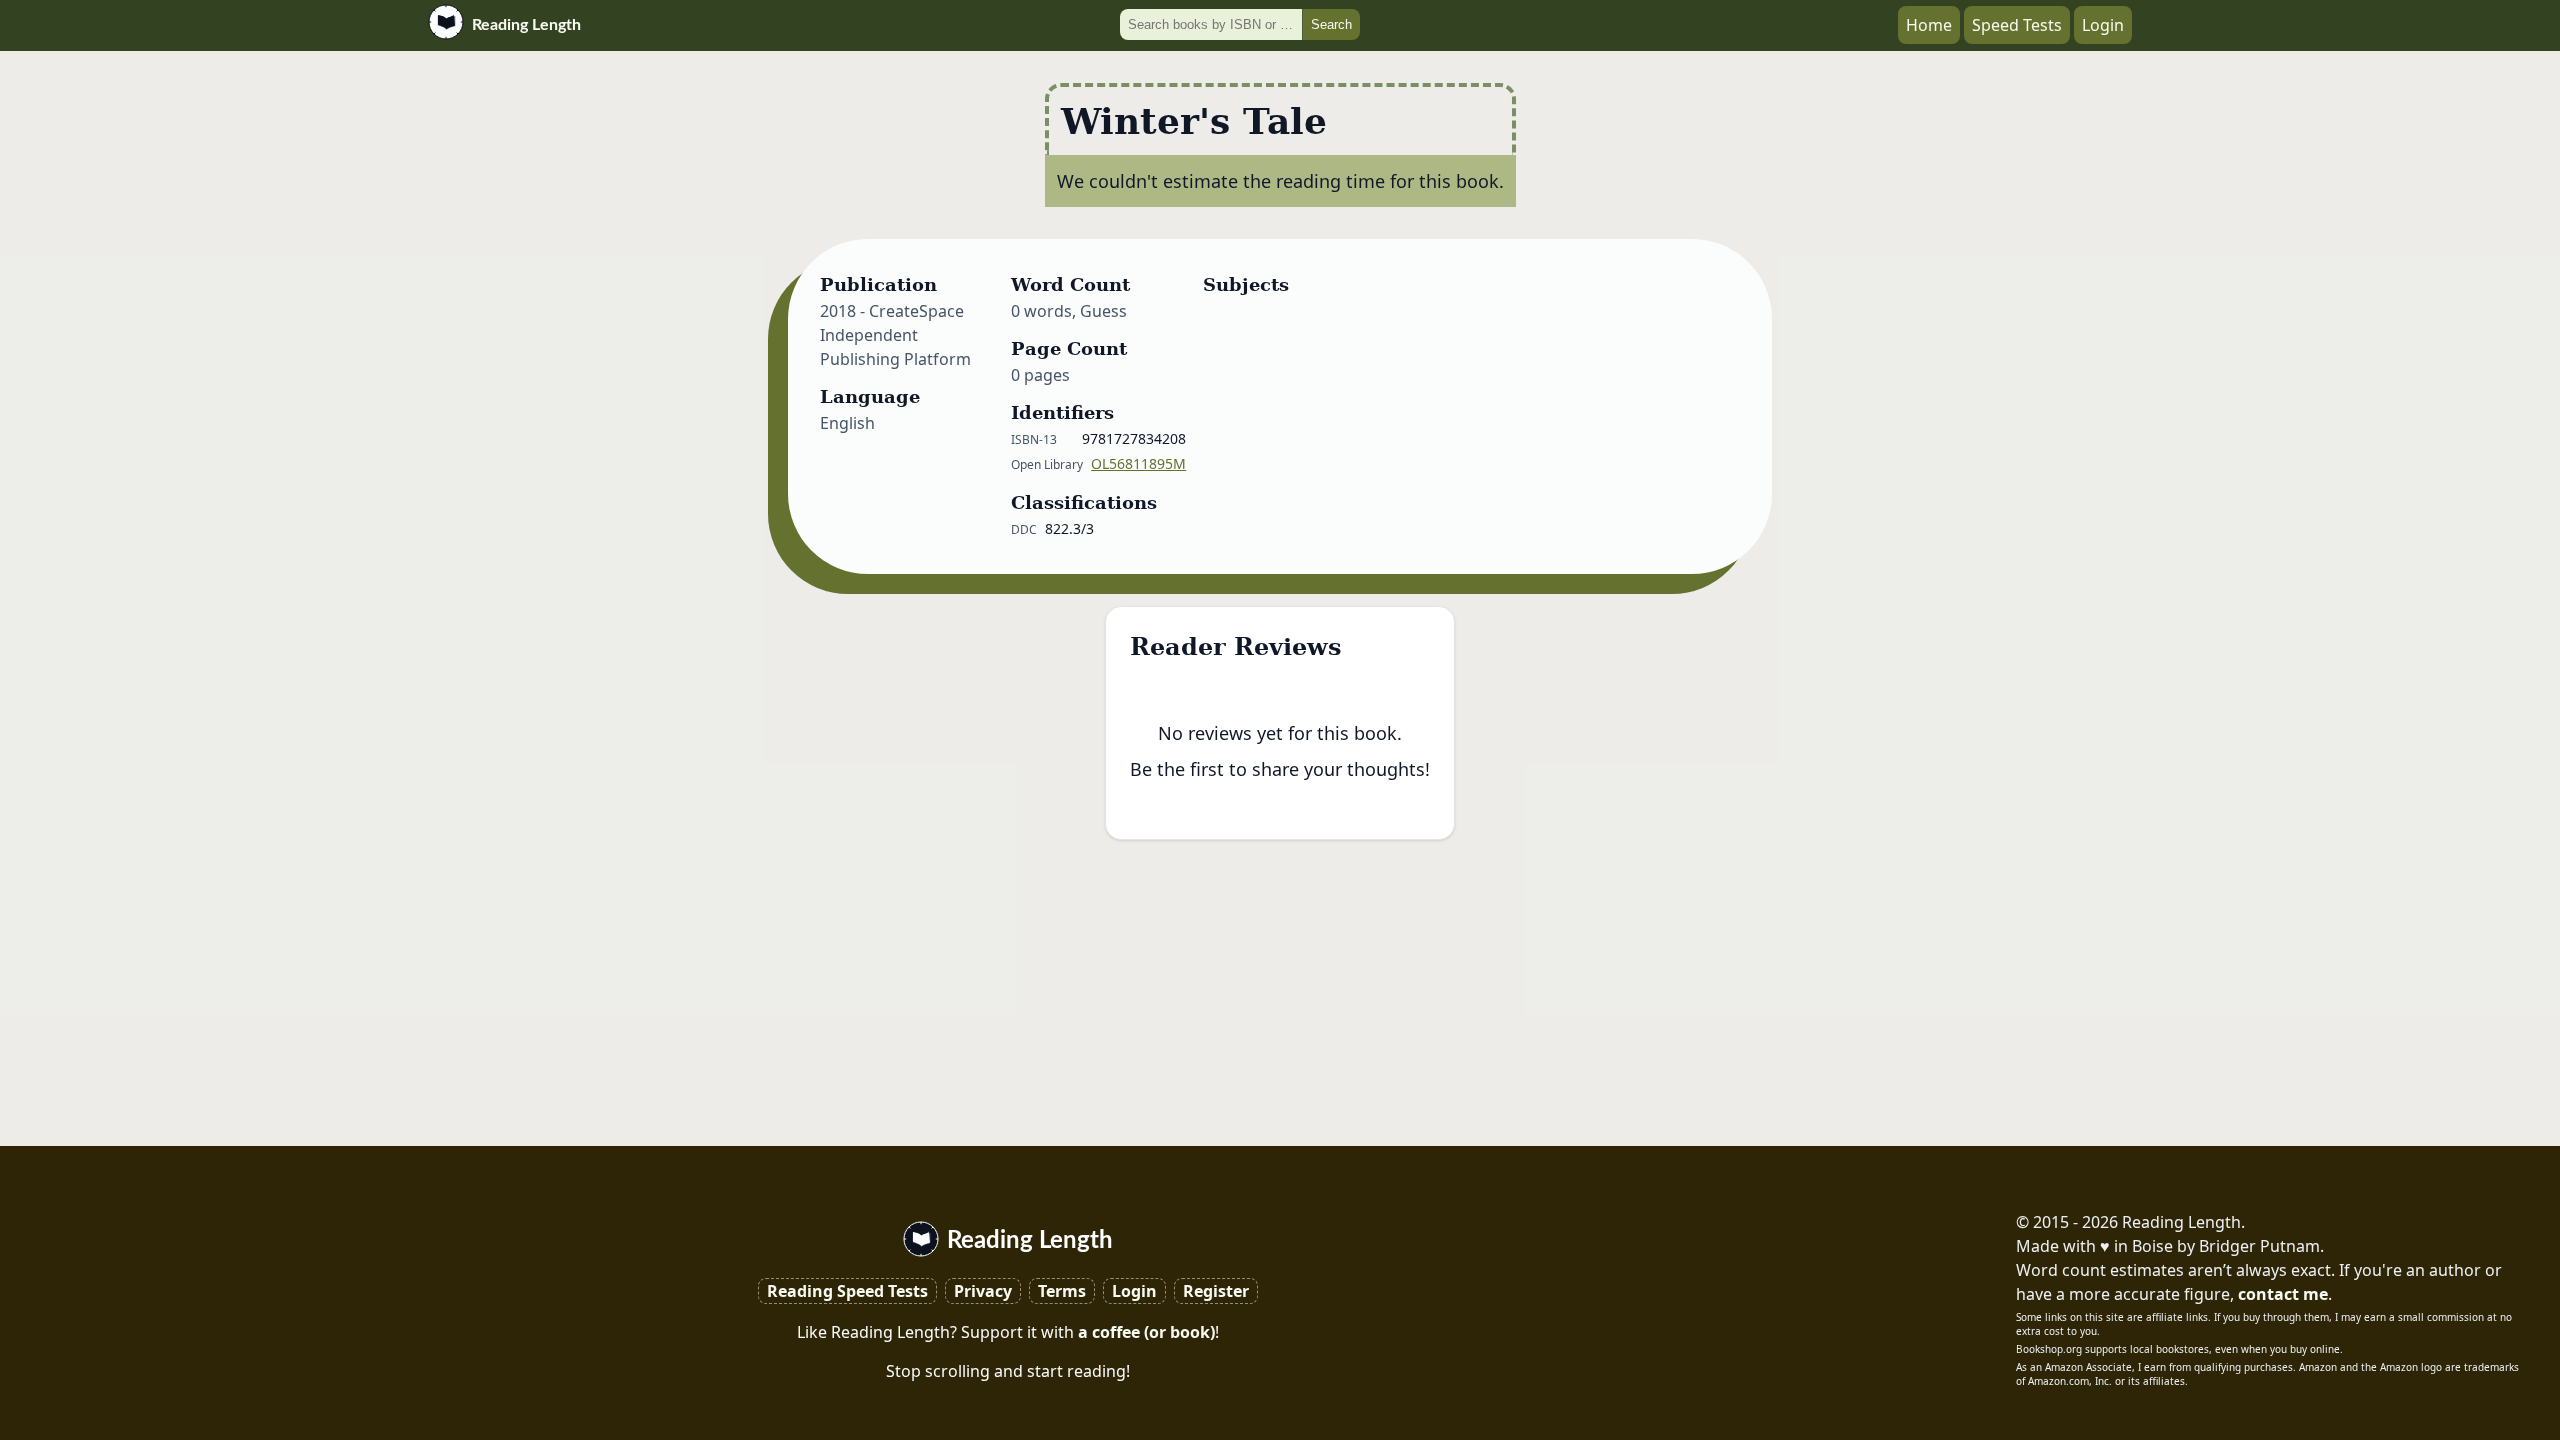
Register (1216, 1291)
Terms (1062, 1291)
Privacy (983, 1291)
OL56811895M (1138, 463)
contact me (2283, 1294)
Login (2103, 25)
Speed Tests (2017, 25)
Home (1929, 25)
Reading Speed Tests (847, 1291)
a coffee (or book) (1146, 1332)
